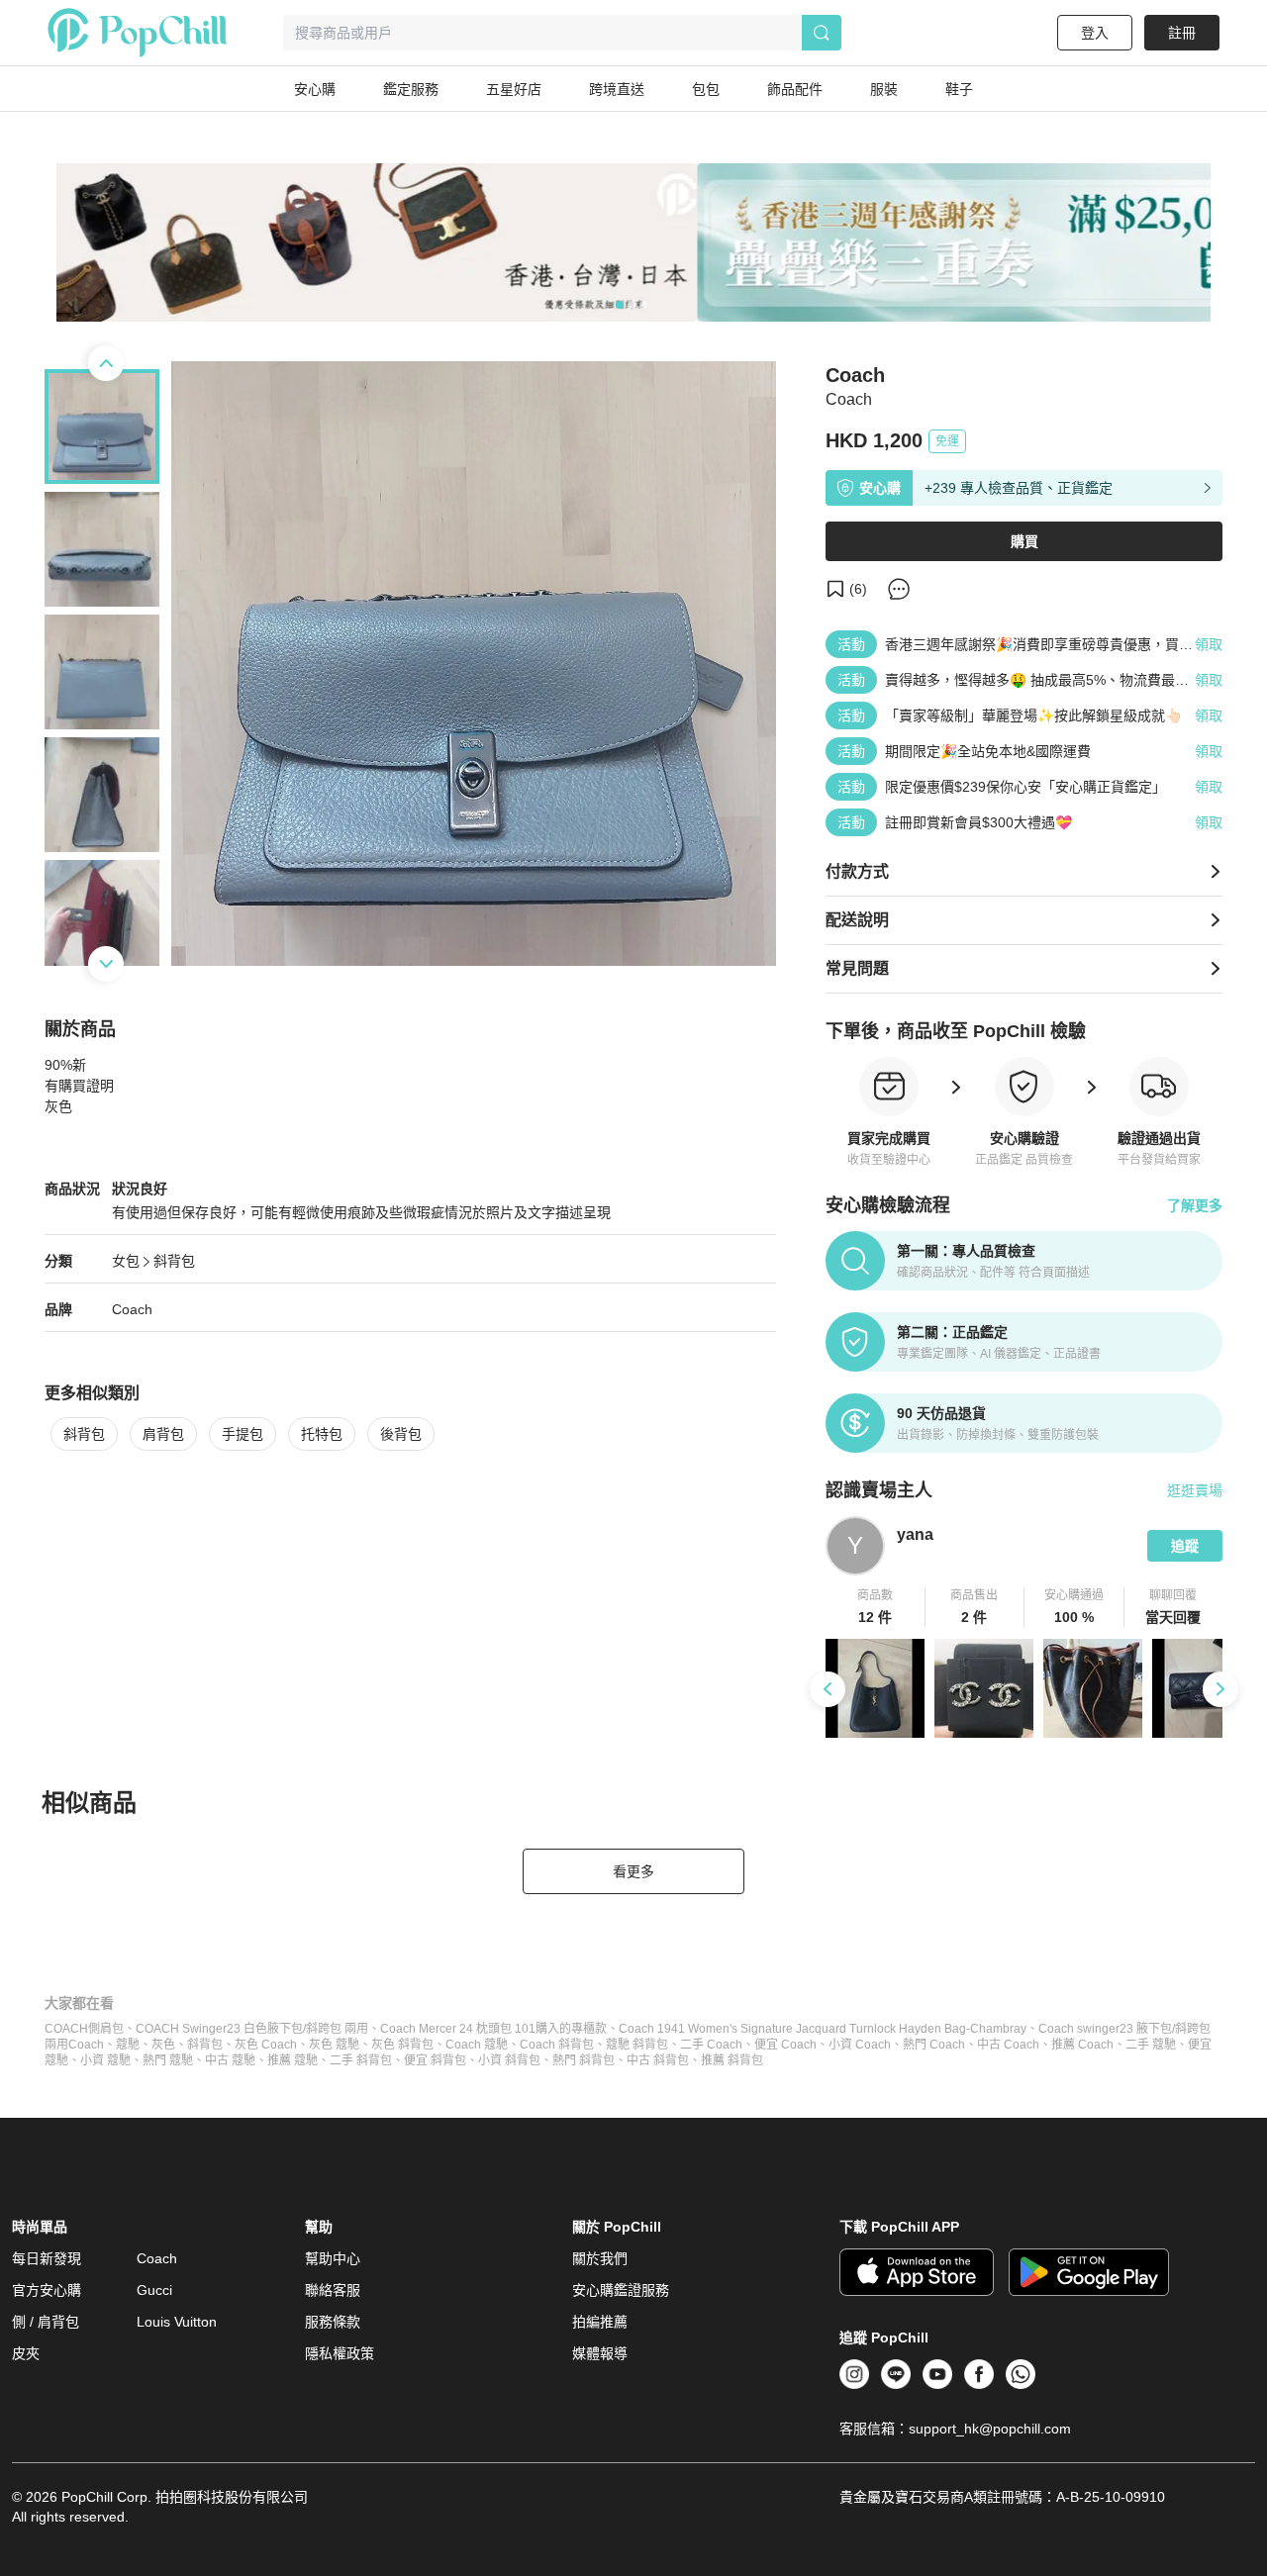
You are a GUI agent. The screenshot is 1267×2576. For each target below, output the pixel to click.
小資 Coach (860, 2045)
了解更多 (1195, 1205)
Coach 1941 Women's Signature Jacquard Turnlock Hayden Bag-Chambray (823, 2029)
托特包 (322, 1434)
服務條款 (333, 2322)
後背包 (401, 1434)
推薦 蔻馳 (292, 2060)
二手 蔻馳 (1151, 2045)
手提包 (243, 1434)
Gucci (154, 2290)
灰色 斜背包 (402, 2045)
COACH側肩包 (84, 2029)
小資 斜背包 (509, 2060)
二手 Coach (711, 2045)
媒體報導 (600, 2353)
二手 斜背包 (361, 2060)
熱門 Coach (934, 2045)
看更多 (633, 1871)
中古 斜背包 (658, 2060)
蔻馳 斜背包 (637, 2045)
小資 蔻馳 (105, 2060)
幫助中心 (333, 2258)
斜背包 (174, 1261)
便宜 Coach (785, 2045)
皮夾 (26, 2353)
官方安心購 (47, 2290)
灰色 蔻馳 (334, 2045)
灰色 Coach (266, 2045)
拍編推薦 (600, 2322)
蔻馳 (128, 2045)
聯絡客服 (333, 2290)
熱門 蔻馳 (168, 2060)
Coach (132, 1309)
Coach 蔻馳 (477, 2045)
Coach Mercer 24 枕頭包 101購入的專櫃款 (493, 2029)
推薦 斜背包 (732, 2060)
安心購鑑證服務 (621, 2290)
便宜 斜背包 (435, 2060)
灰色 (163, 2045)
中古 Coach (1008, 2045)
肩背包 (163, 1434)
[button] (876, 1607)
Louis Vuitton (177, 2322)
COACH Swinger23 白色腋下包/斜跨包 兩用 (252, 2029)
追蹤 (1185, 1546)
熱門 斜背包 (584, 2060)
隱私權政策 (340, 2353)
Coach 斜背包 (557, 2045)
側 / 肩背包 (46, 2322)
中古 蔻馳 (230, 2060)
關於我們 (600, 2258)
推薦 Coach (1082, 2045)
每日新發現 (47, 2258)
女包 (126, 1261)
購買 (1024, 541)
